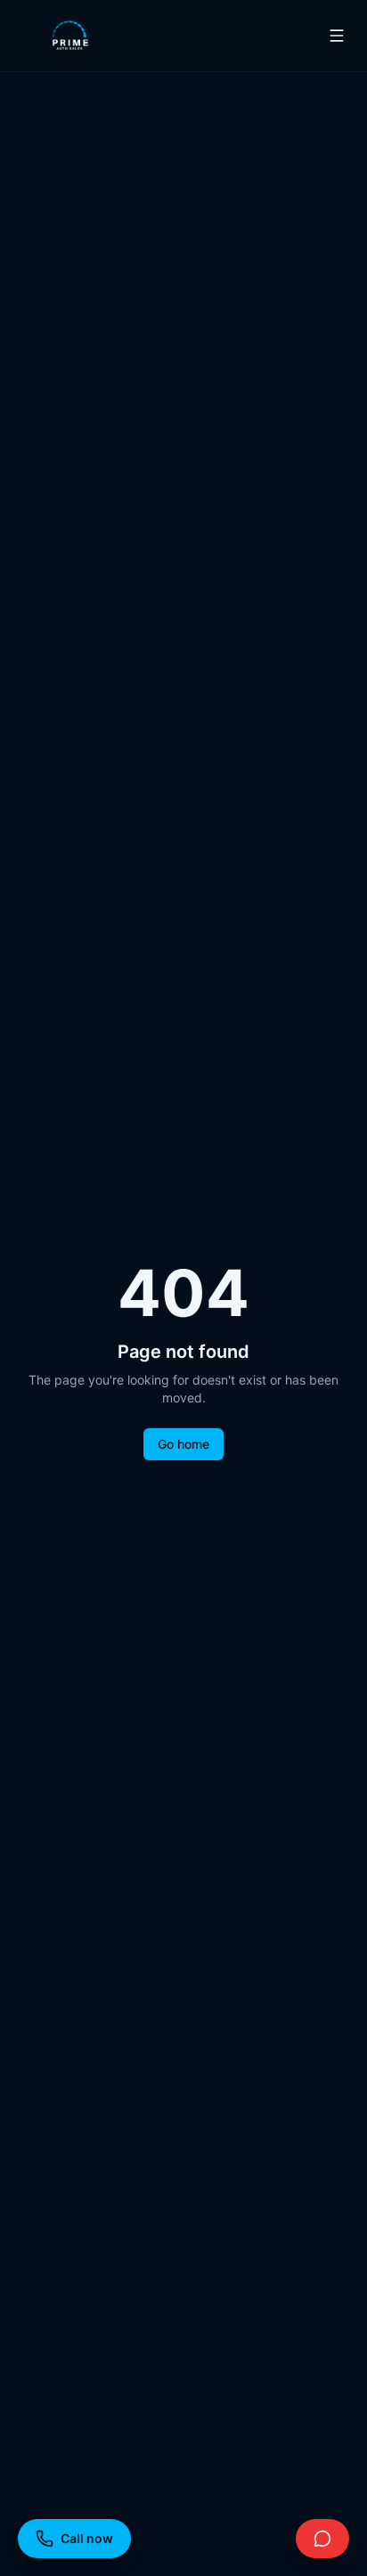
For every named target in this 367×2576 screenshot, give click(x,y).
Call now (87, 2538)
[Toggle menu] (337, 36)
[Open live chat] (322, 2539)
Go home (183, 1444)
